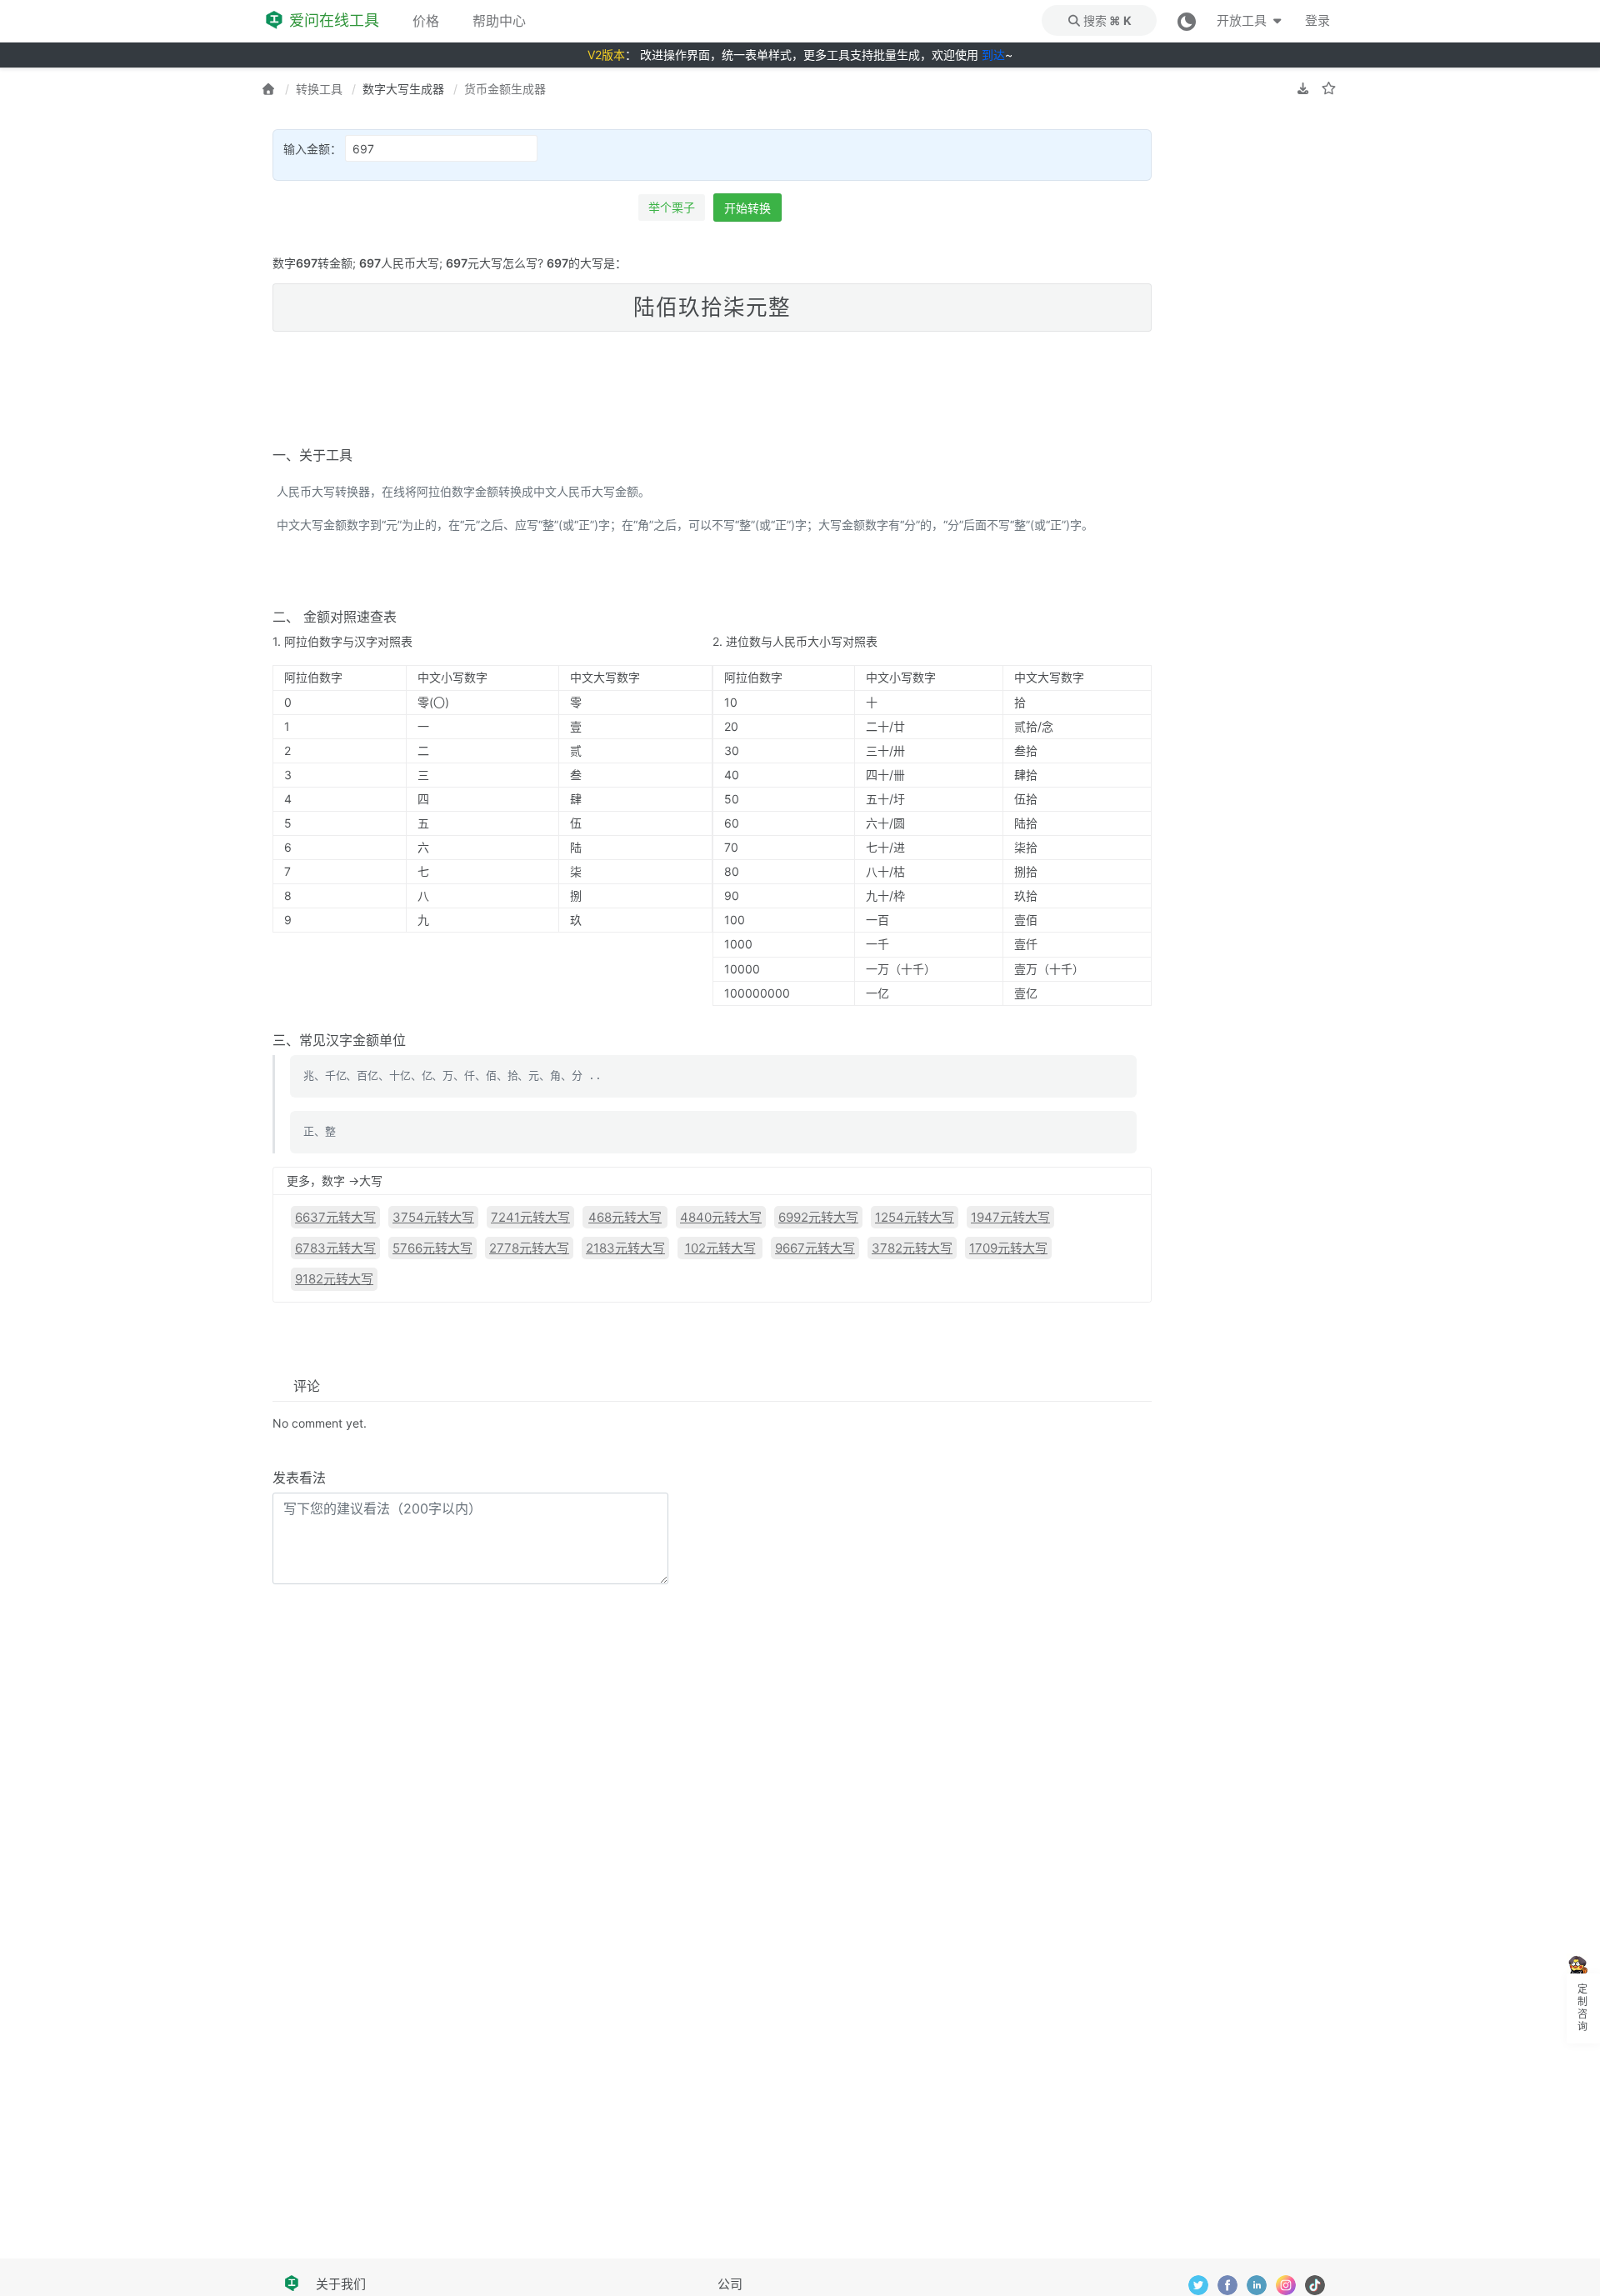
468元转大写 (625, 1217)
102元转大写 (720, 1248)
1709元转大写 (1008, 1248)
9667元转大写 (815, 1248)
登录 (1317, 20)
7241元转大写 (530, 1217)
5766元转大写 (432, 1248)
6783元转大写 (335, 1248)
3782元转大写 (912, 1248)
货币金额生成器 (505, 89)
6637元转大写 (335, 1217)
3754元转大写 (433, 1217)
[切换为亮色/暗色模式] (1187, 20)
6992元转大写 (818, 1217)
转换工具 (319, 89)
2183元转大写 (625, 1248)
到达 (993, 55)
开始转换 (747, 208)
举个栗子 (672, 207)
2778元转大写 (529, 1248)
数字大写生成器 (403, 89)
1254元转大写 (915, 1217)
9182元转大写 (334, 1279)
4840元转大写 (721, 1217)
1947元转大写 (1010, 1217)
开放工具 (1243, 20)
